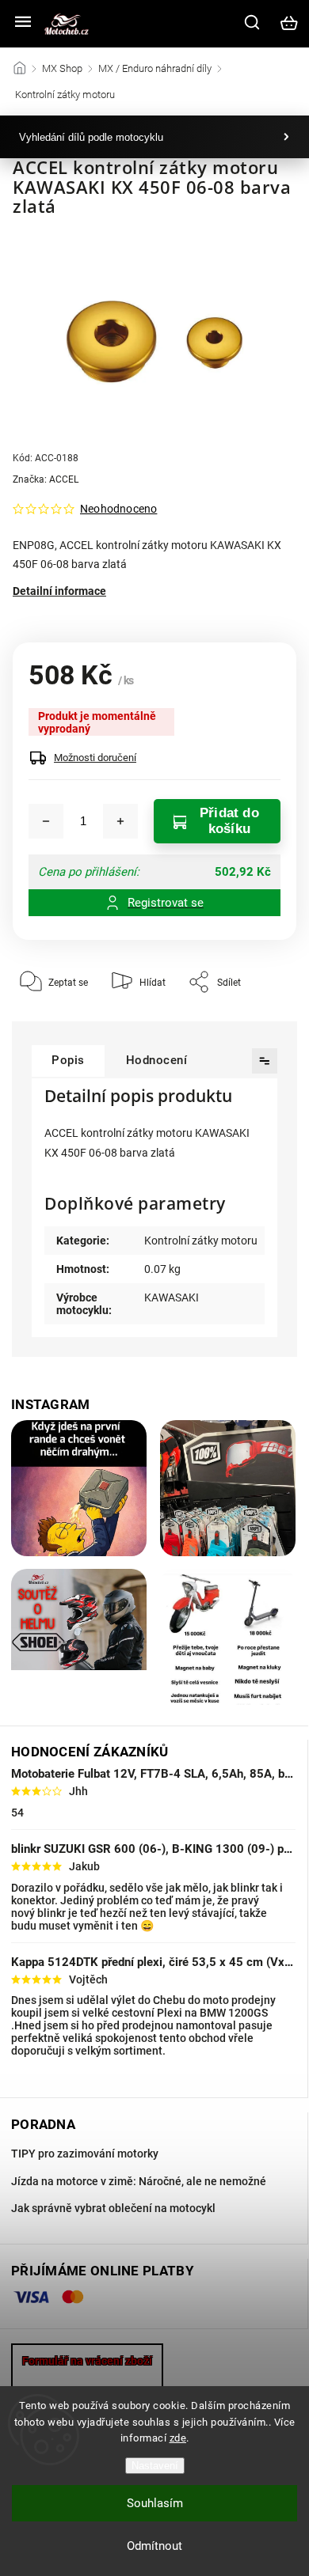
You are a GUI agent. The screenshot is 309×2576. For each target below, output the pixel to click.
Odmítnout (154, 2546)
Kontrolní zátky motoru (201, 1241)
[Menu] (23, 23)
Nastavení (155, 2466)
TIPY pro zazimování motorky (85, 2154)
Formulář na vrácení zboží (87, 2361)
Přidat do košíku (229, 821)
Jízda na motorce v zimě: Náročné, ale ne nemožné (139, 2181)
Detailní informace (59, 591)
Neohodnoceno (118, 509)
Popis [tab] (68, 1060)
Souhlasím (155, 2503)
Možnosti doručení (95, 758)
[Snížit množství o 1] (46, 821)
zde (178, 2438)
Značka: (46, 479)
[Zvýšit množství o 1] (120, 821)
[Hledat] (253, 22)
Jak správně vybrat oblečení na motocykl (113, 2208)
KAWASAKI (172, 1297)
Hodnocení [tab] (157, 1060)
